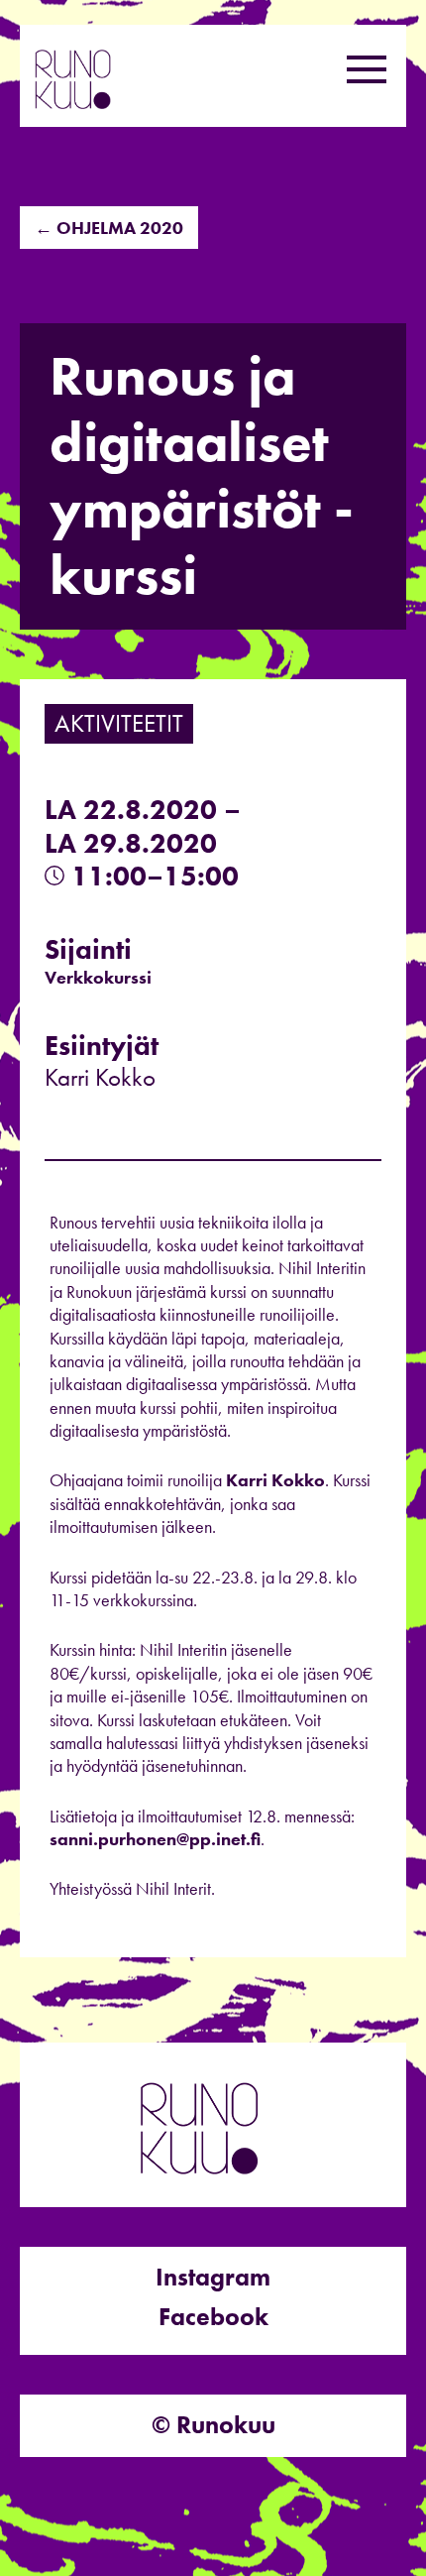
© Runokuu (213, 2425)
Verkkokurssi (98, 977)
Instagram (213, 2277)
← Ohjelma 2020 (109, 228)
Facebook (213, 2317)
